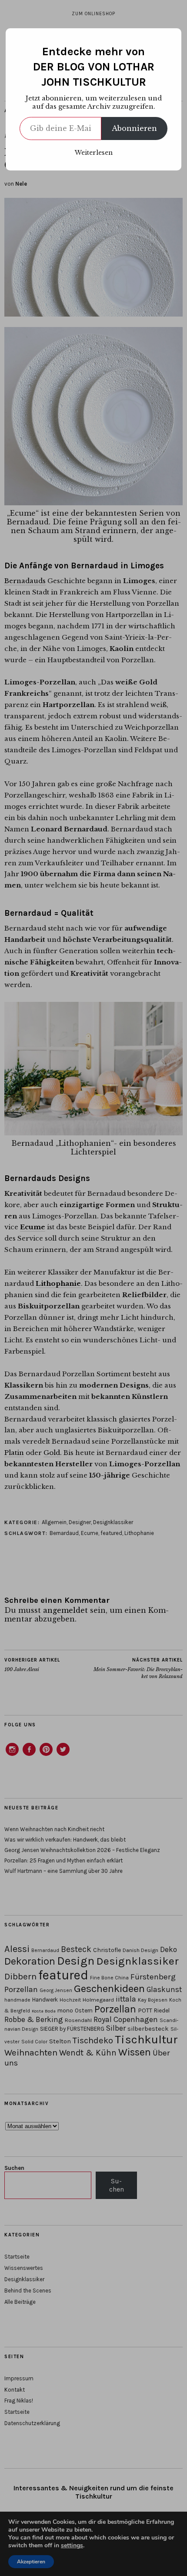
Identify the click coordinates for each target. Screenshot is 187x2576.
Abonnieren (134, 128)
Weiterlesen (94, 153)
